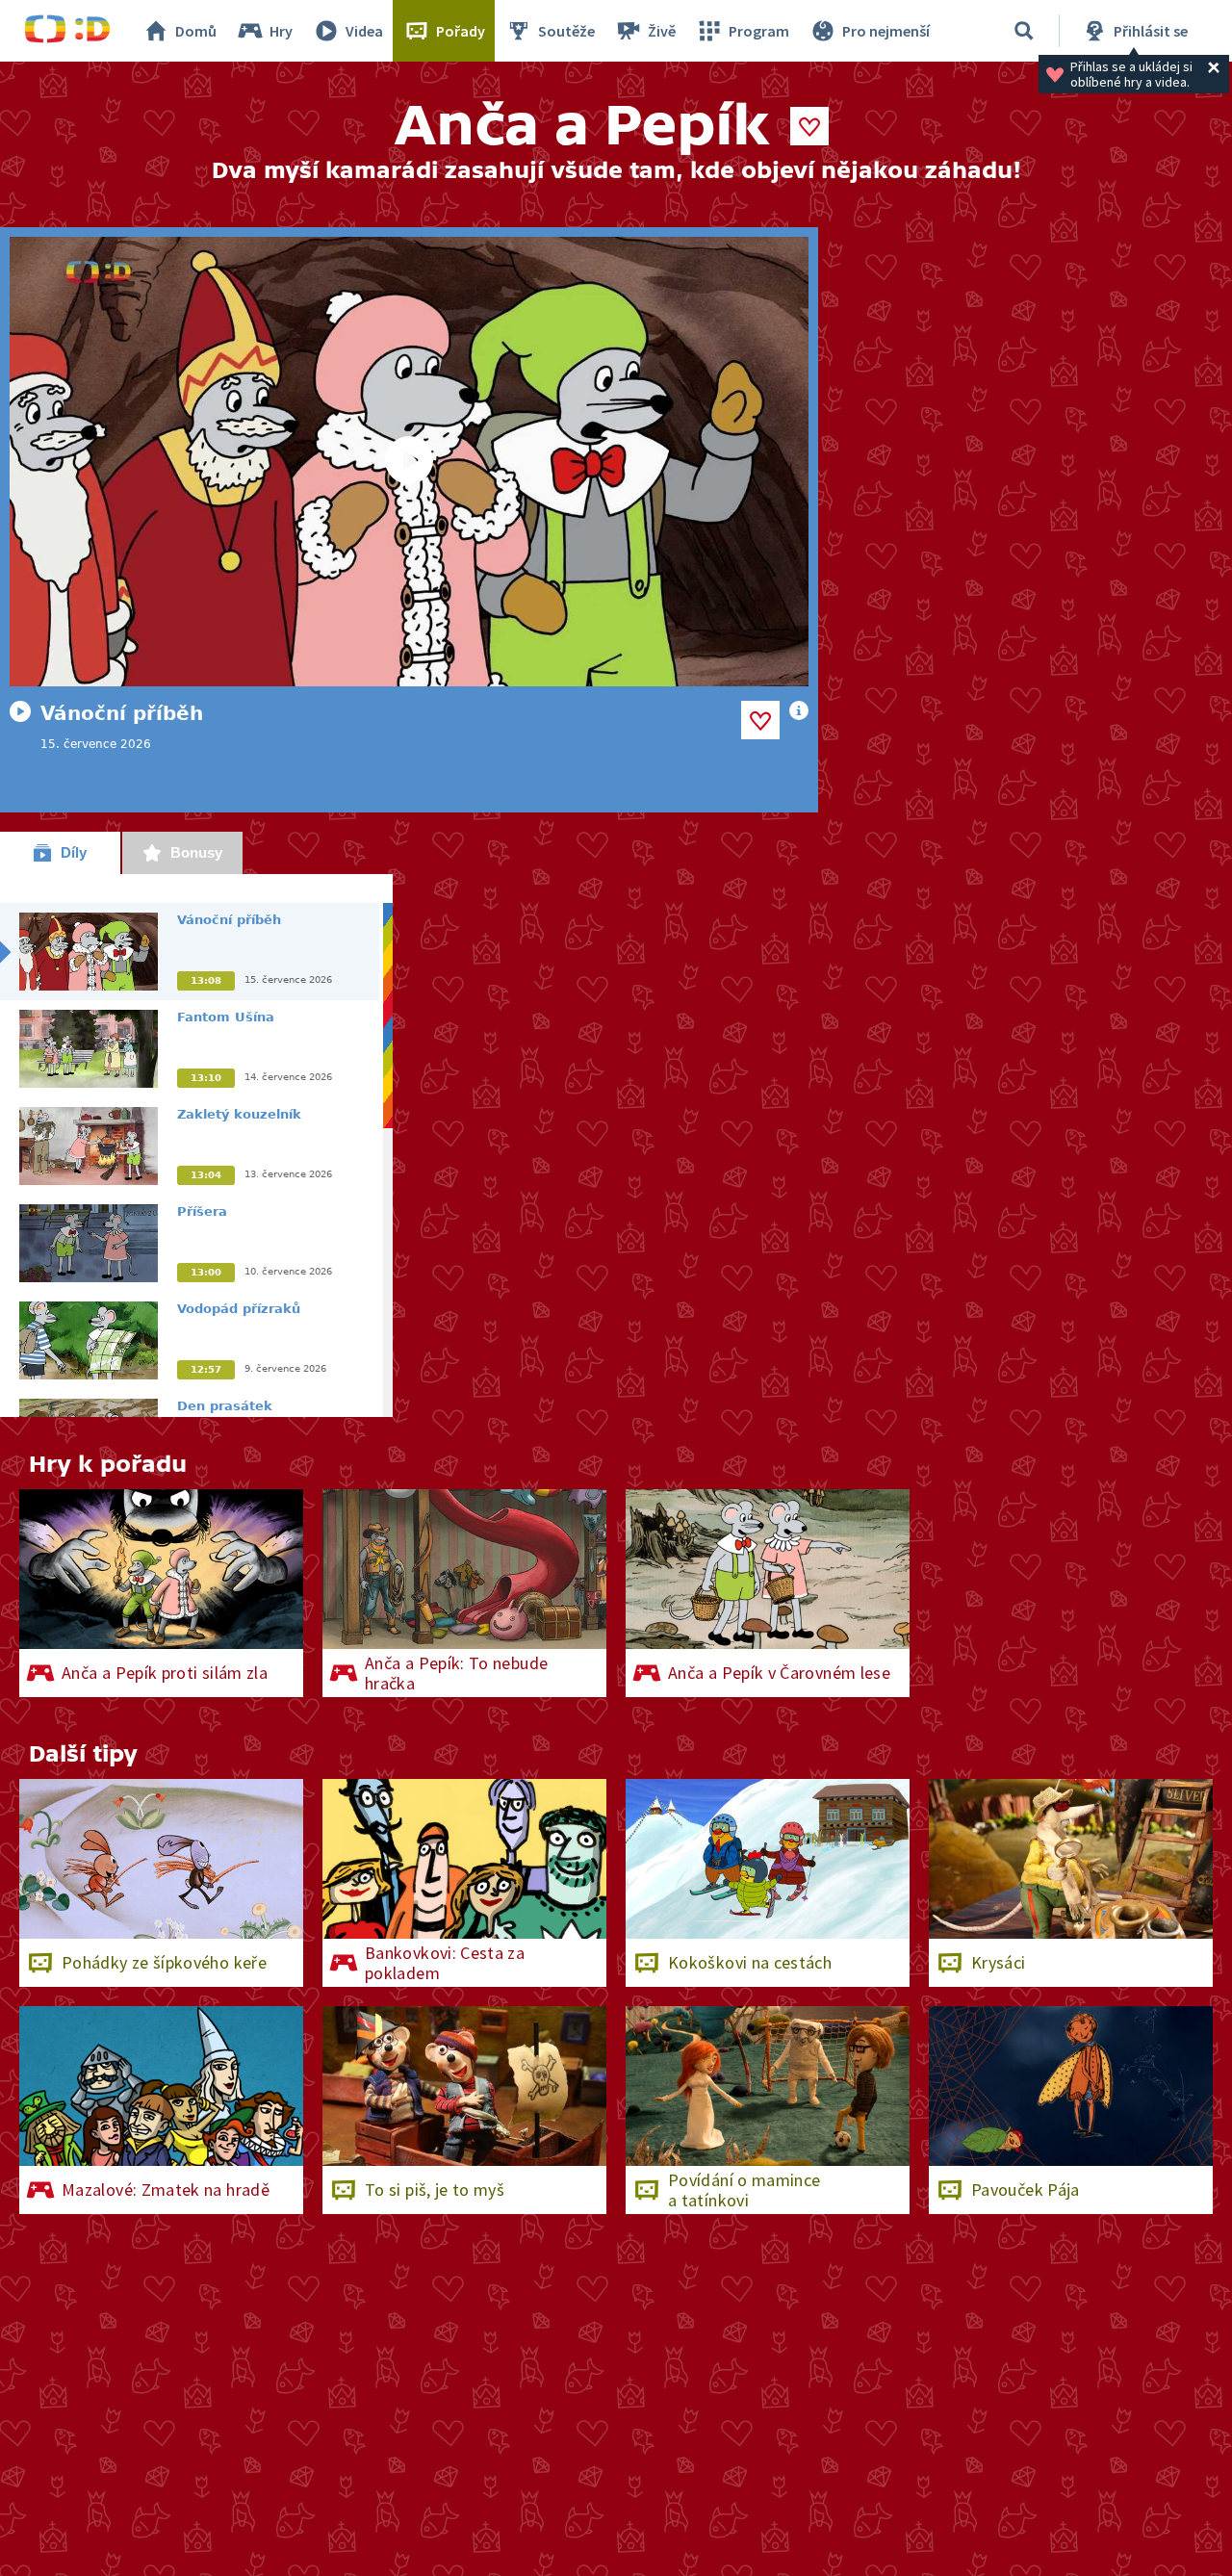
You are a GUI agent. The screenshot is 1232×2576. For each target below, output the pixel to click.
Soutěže (566, 31)
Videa (364, 31)
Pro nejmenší (886, 31)
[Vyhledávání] (1024, 31)
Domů (196, 31)
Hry (281, 31)
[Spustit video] (409, 462)
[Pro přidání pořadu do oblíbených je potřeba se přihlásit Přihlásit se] (809, 126)
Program (759, 31)
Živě (662, 31)
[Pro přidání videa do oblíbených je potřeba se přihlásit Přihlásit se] (760, 720)
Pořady (461, 31)
